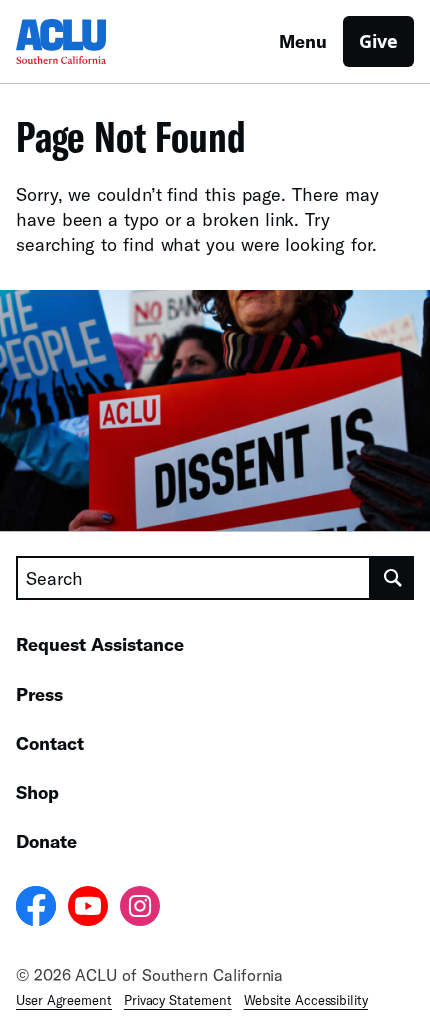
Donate (46, 841)
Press (39, 694)
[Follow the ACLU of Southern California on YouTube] (88, 909)
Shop (37, 792)
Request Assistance (100, 644)
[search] (392, 578)
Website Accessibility (306, 1000)
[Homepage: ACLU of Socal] (86, 41)
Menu (303, 41)
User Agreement (64, 1000)
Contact (50, 743)
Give (378, 41)
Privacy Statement (178, 1000)
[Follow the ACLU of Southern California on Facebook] (36, 909)
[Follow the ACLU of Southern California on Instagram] (140, 909)
